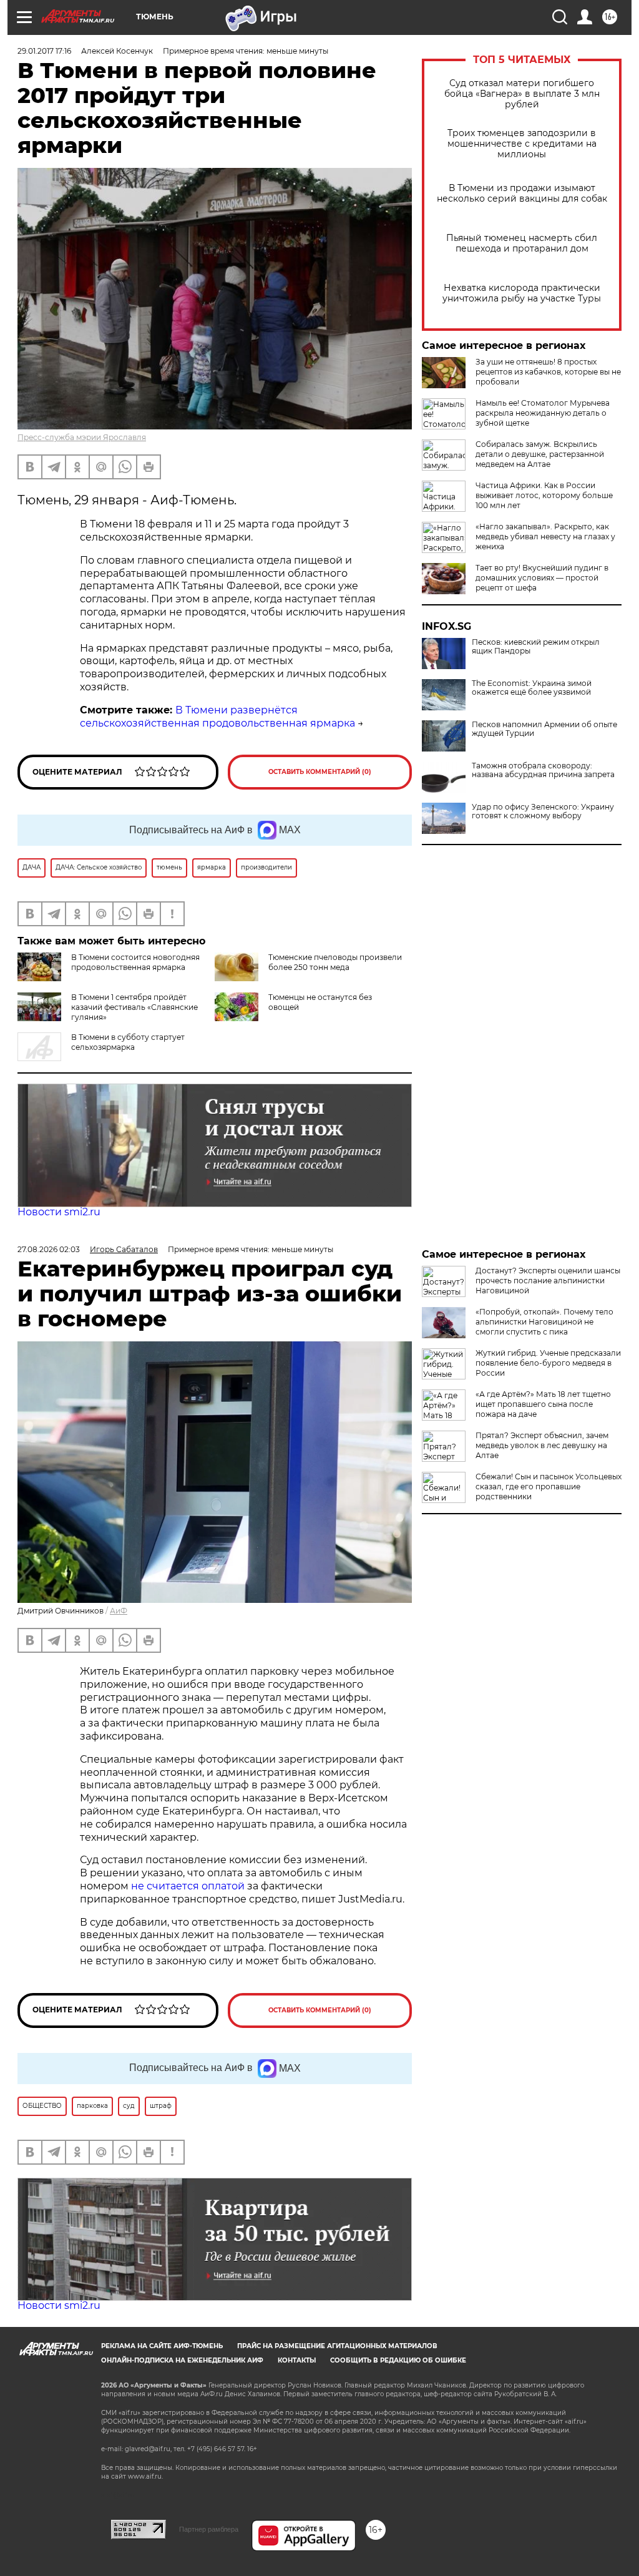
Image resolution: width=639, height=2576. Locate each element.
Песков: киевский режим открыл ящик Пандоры (536, 647)
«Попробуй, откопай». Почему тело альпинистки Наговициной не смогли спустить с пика (544, 1322)
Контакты (297, 2360)
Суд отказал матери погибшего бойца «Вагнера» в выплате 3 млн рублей (522, 94)
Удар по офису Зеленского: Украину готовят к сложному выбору (543, 811)
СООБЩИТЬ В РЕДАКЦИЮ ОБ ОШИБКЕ (398, 2360)
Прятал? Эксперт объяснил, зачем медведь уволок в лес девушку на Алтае (542, 1445)
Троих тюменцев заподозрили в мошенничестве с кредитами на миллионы (522, 144)
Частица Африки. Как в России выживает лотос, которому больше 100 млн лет (544, 495)
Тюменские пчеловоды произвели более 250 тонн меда (335, 962)
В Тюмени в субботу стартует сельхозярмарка (128, 1042)
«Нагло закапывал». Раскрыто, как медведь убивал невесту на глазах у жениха (545, 536)
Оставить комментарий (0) (320, 772)
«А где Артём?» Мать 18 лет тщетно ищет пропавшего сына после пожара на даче (543, 1404)
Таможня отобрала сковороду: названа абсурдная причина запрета (543, 770)
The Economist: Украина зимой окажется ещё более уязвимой (532, 688)
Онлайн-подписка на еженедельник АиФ (182, 2360)
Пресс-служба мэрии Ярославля (82, 437)
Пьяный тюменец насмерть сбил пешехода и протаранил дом (522, 243)
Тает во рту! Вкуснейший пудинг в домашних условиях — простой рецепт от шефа (542, 578)
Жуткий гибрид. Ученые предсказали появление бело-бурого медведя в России (548, 1363)
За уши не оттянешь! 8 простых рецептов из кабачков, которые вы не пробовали (548, 372)
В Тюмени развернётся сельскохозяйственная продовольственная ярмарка (217, 717)
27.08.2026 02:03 (49, 1249)
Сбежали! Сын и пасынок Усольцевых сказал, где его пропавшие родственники (549, 1486)
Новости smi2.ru (59, 1212)
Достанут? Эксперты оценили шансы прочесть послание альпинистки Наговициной (548, 1281)
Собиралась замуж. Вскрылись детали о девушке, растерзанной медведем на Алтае (540, 454)
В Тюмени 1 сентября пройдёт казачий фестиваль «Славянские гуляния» (134, 1007)
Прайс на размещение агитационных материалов (337, 2346)
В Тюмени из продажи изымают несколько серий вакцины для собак (522, 193)
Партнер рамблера (209, 2529)
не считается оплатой (188, 1886)
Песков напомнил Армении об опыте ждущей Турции (544, 729)
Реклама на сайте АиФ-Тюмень (162, 2346)
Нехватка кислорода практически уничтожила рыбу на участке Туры (522, 293)
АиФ (119, 1611)
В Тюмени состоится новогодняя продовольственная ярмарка (135, 962)
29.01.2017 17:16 (44, 51)
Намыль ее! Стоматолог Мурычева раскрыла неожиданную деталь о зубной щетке (543, 413)
